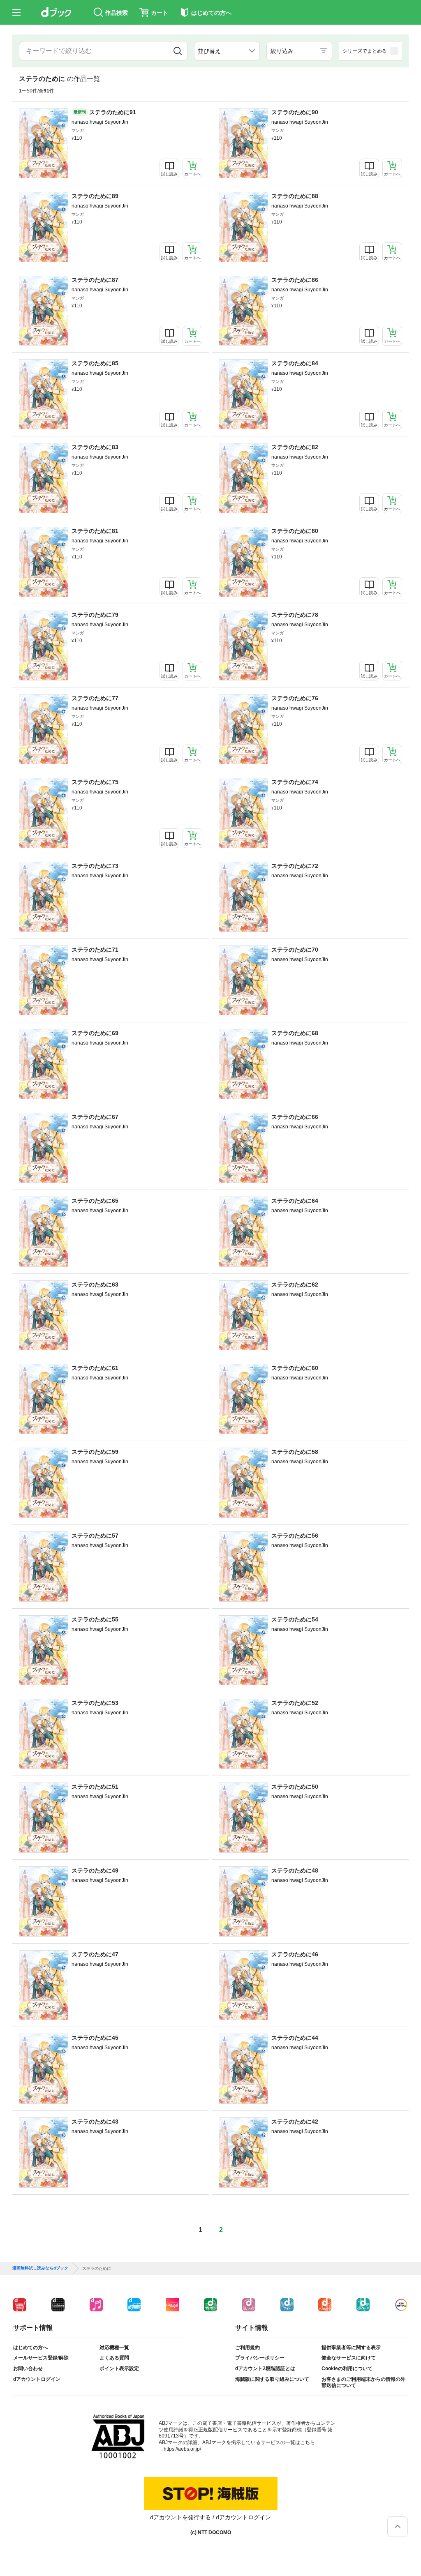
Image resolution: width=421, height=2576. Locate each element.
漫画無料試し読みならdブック (40, 2268)
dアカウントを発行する (180, 2517)
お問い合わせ (28, 2368)
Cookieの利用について (347, 2368)
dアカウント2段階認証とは (265, 2368)
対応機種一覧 (114, 2348)
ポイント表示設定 (119, 2368)
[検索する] (178, 51)
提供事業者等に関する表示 (351, 2348)
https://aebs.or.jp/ (182, 2449)
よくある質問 (114, 2358)
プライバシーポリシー (260, 2358)
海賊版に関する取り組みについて (272, 2379)
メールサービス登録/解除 (41, 2358)
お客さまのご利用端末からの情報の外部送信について (363, 2382)
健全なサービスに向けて (349, 2358)
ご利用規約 (248, 2348)
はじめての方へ (30, 2348)
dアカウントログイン (37, 2379)
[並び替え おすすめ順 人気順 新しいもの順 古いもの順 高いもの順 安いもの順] (227, 51)
